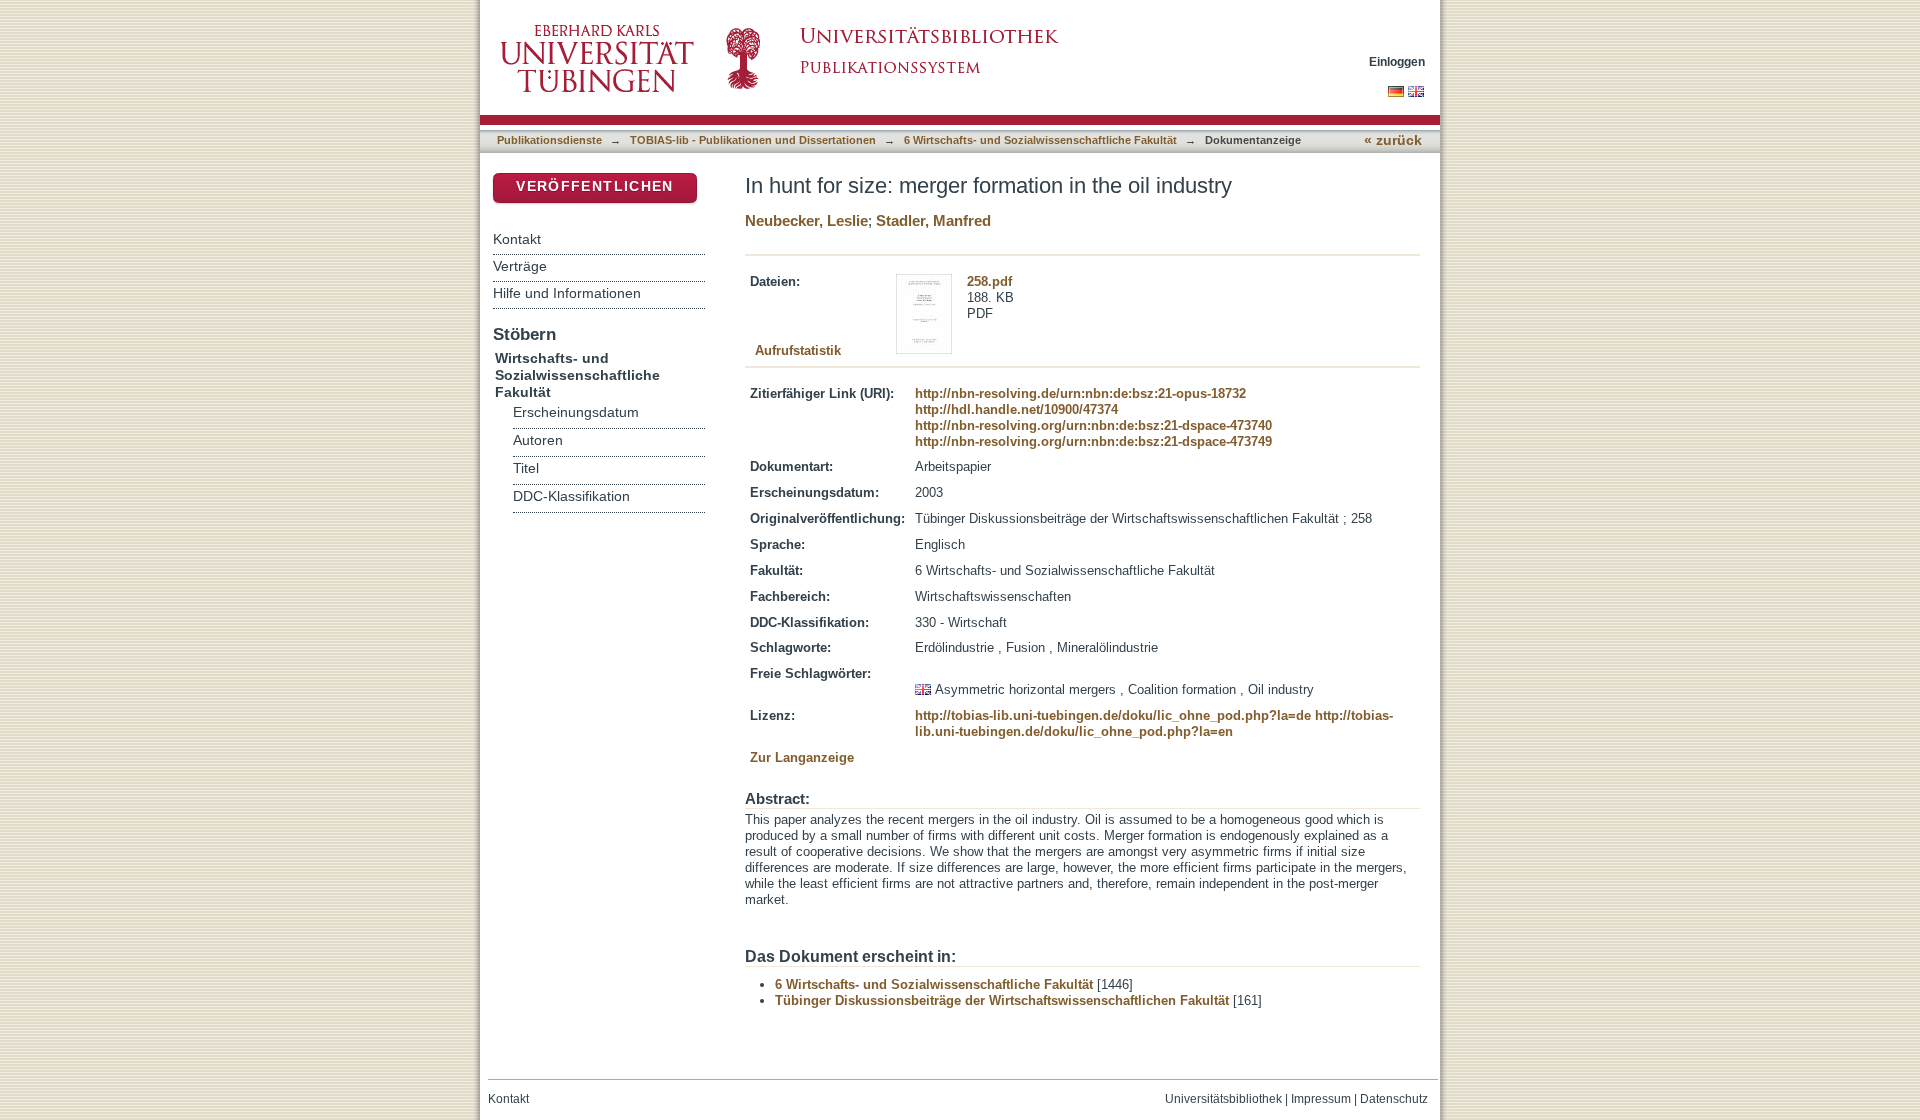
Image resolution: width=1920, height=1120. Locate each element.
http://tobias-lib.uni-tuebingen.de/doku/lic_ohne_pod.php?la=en (1154, 723)
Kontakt (517, 239)
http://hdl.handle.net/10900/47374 (1016, 409)
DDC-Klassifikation (571, 496)
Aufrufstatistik (798, 350)
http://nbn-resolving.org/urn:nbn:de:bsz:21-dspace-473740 (1093, 425)
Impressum (1321, 1099)
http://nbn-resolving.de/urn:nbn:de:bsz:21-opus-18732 (1080, 393)
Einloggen (1397, 61)
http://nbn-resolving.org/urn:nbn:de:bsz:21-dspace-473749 (1093, 441)
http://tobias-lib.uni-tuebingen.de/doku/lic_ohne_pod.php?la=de (1113, 715)
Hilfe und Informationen (567, 293)
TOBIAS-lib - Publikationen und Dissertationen (753, 140)
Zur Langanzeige (802, 757)
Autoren (538, 440)
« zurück (1393, 140)
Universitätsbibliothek (1223, 1099)
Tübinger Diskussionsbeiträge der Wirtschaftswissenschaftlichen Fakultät (1002, 1000)
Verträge (520, 266)
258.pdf (989, 281)
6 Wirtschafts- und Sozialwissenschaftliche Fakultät (1040, 140)
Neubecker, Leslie (806, 220)
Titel (526, 468)
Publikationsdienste (549, 140)
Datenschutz (1394, 1099)
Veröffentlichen (594, 186)
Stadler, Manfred (933, 220)
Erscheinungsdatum (576, 412)
